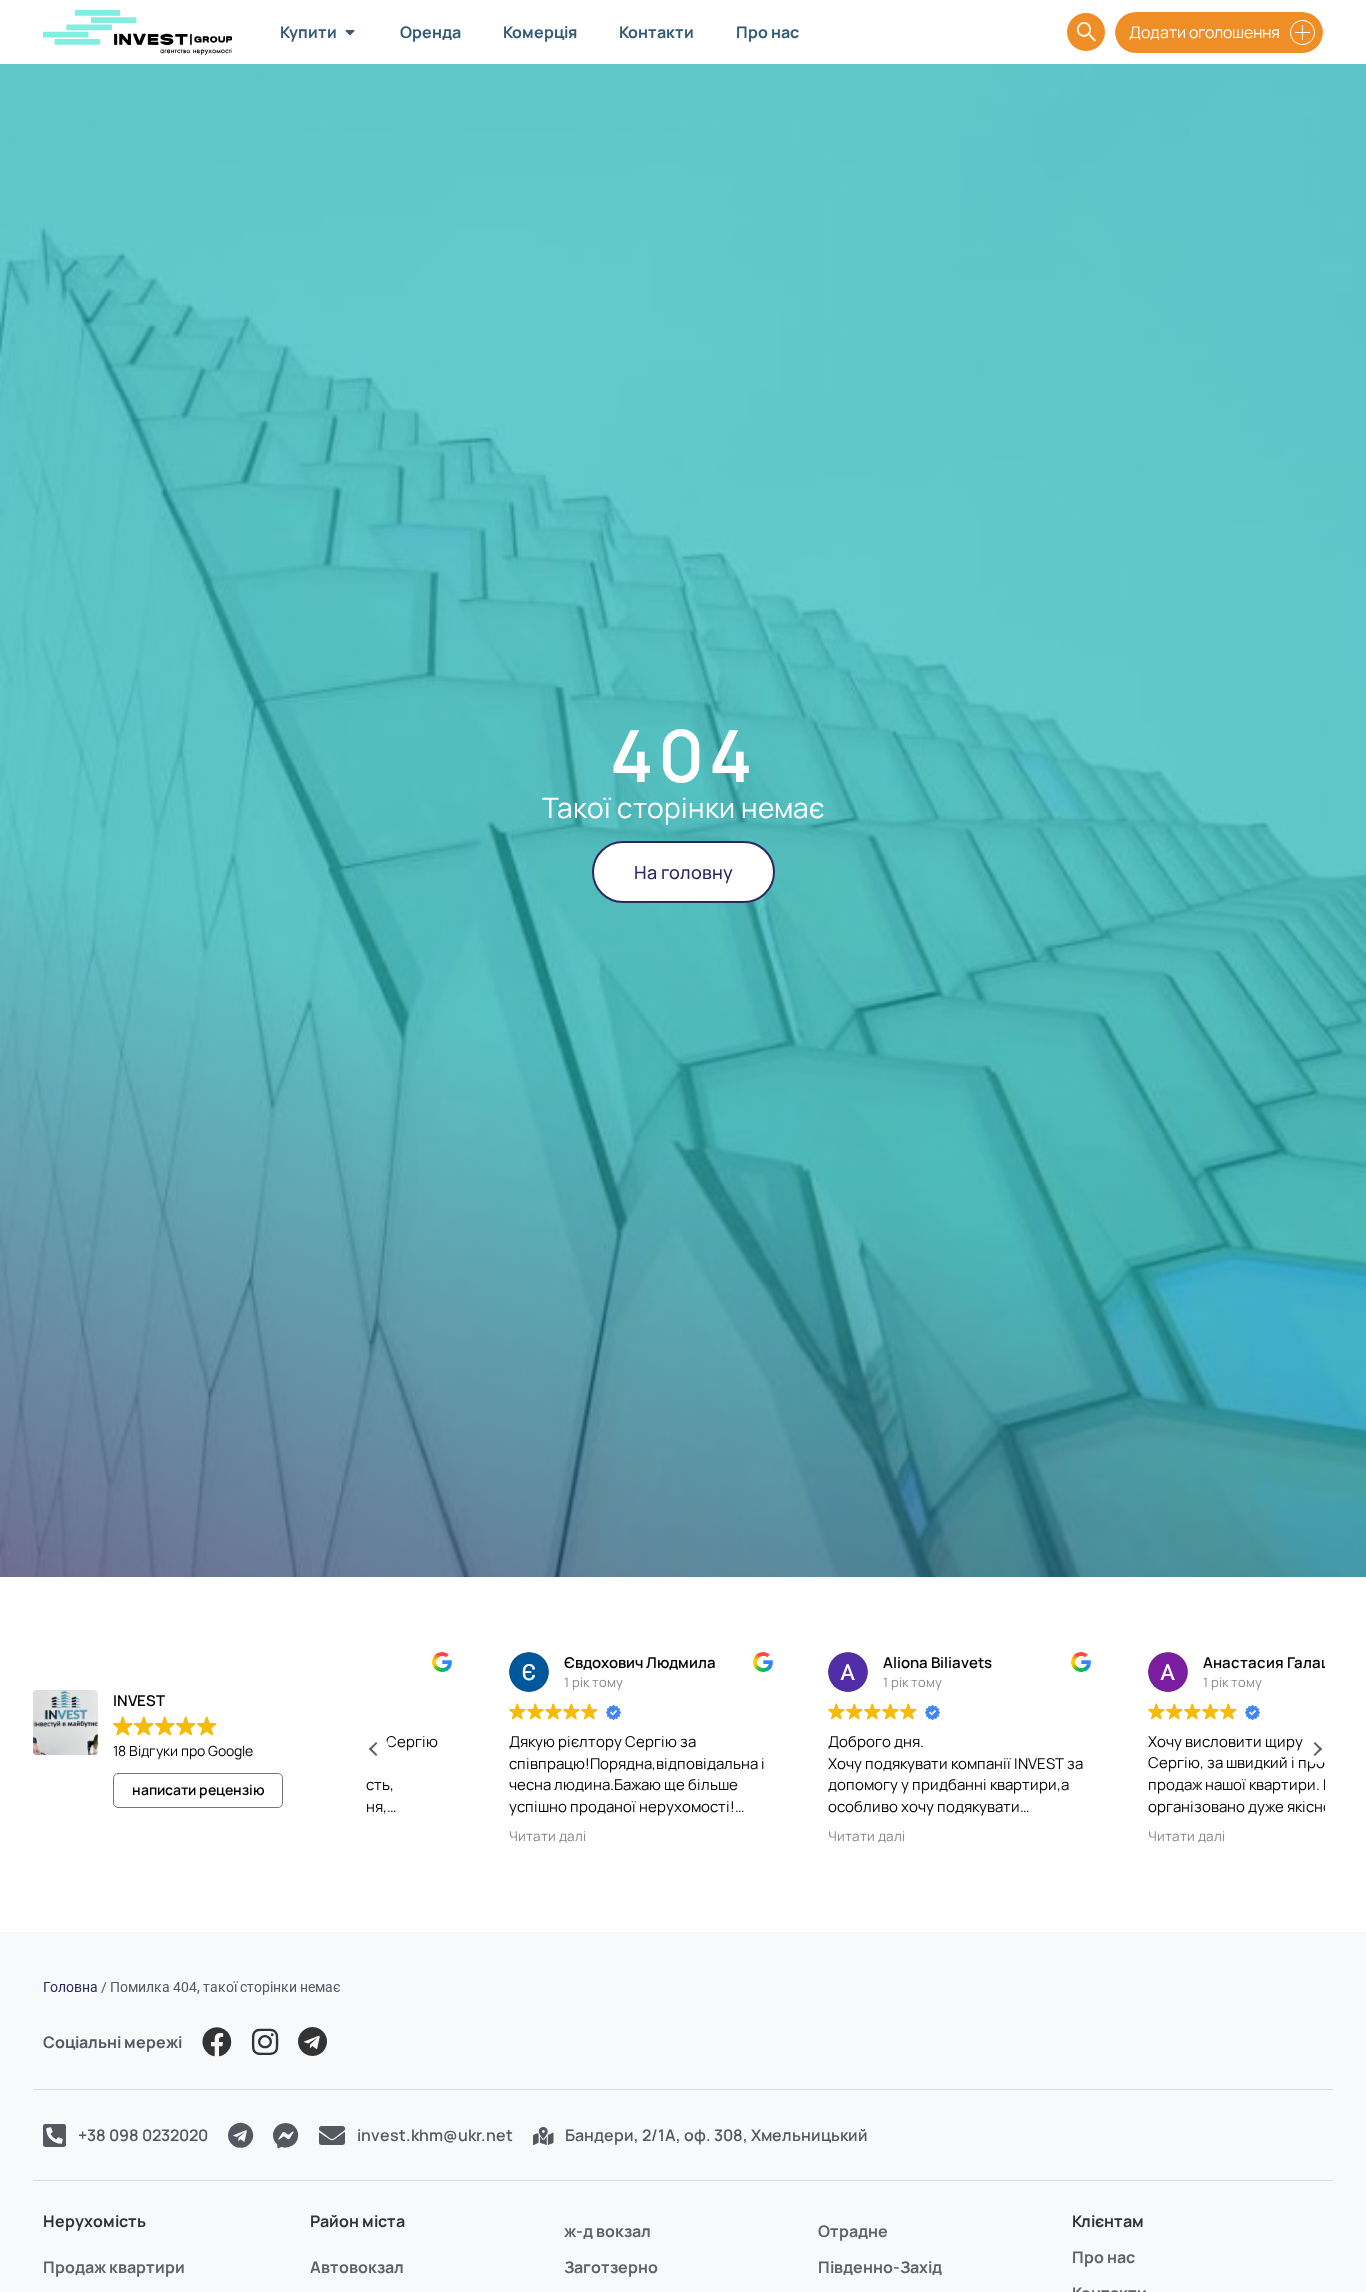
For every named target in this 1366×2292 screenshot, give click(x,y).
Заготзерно (611, 2267)
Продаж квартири (114, 2267)
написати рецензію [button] (198, 1789)
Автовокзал (357, 2267)
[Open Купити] (350, 32)
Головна (70, 1987)
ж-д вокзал (607, 2231)
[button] (1317, 1749)
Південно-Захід (880, 2267)
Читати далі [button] (432, 1836)
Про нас (1103, 2257)
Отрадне (853, 2231)
